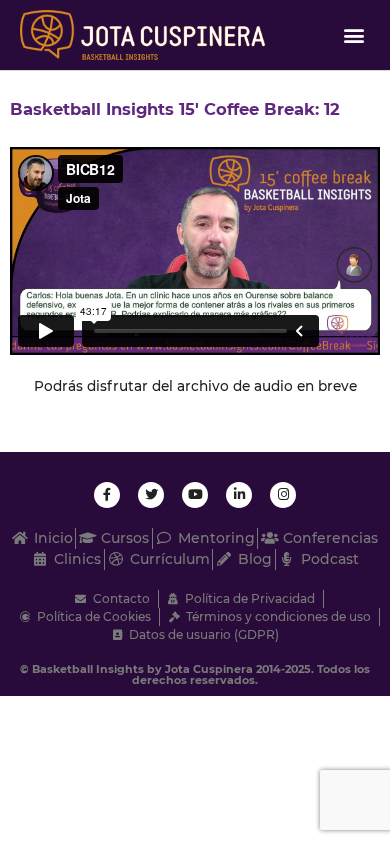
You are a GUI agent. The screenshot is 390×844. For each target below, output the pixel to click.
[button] (353, 34)
